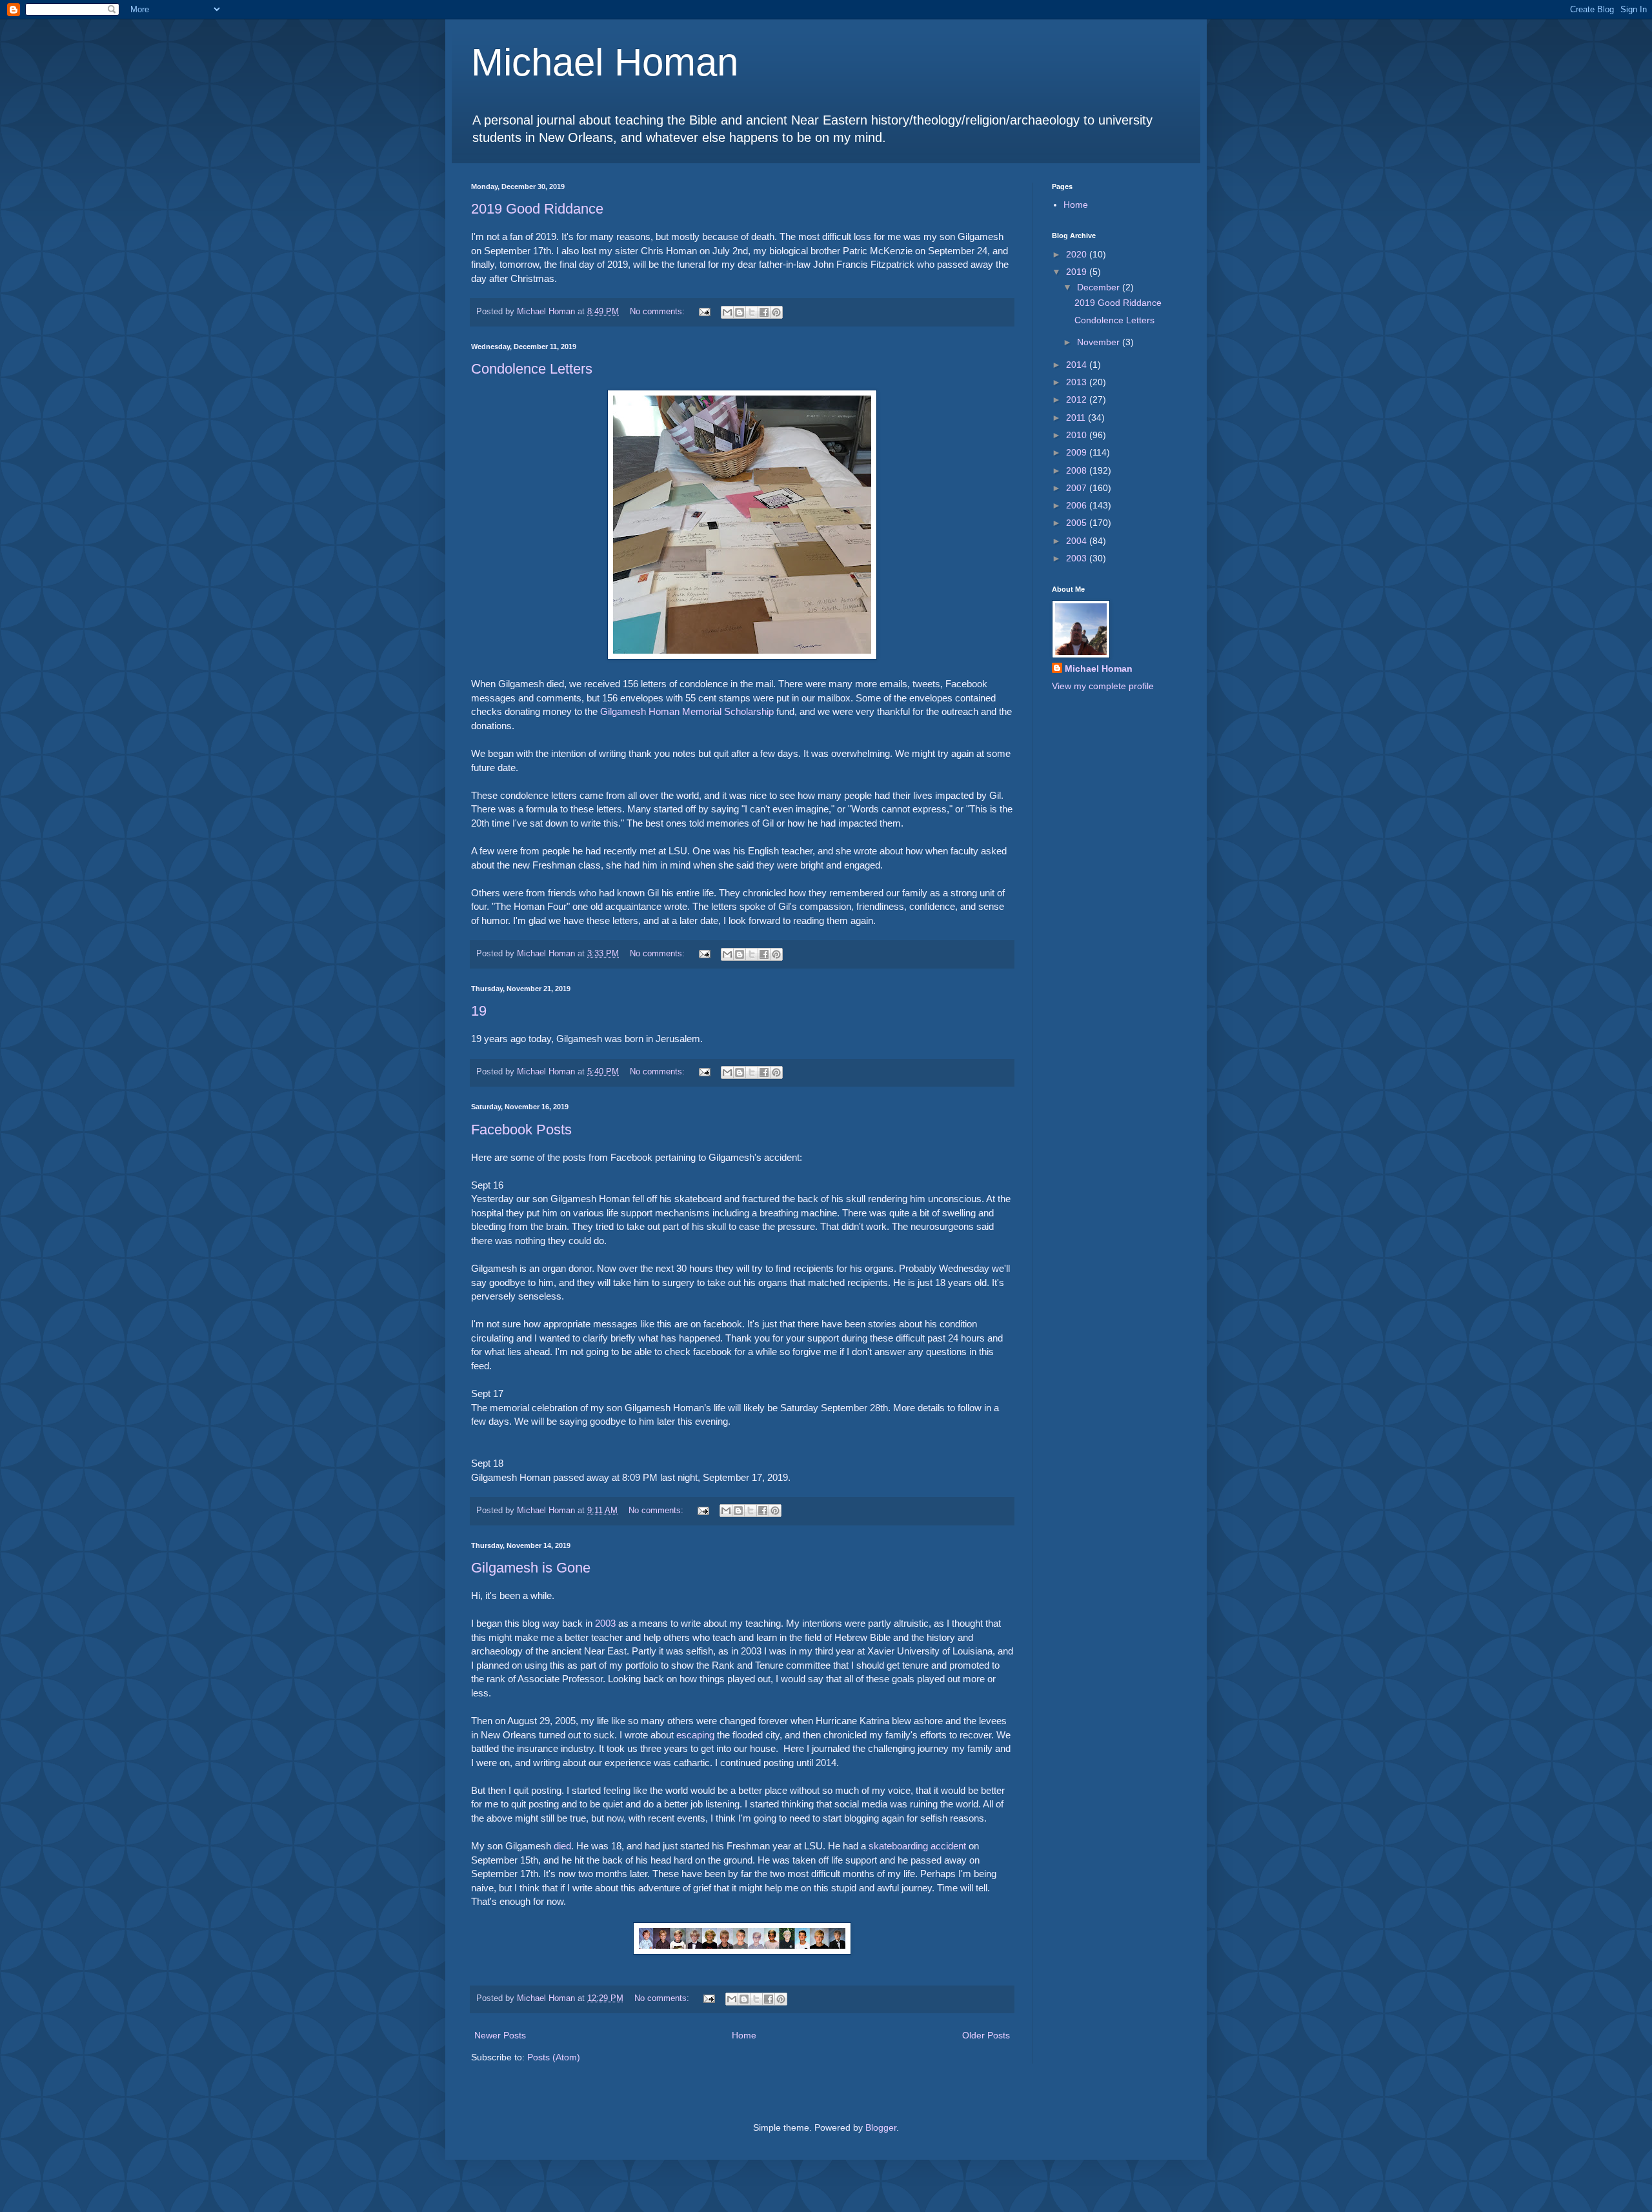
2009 (1078, 452)
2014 (1078, 365)
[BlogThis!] (740, 312)
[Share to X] (752, 312)
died (562, 1846)
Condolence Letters (532, 369)
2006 (1078, 505)
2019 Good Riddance (537, 209)
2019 (1078, 272)
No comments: (659, 312)
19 (479, 1011)
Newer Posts (500, 2035)
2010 (1078, 435)
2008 (1078, 470)
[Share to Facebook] (764, 312)
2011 (1077, 417)
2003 (605, 1623)
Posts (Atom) (554, 2057)
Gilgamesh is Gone (531, 1568)
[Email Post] (704, 312)
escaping (695, 1735)
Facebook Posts (521, 1130)
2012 (1078, 399)
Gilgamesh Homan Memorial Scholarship (687, 711)
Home (744, 2035)
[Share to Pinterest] (776, 312)
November (1100, 342)
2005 (1078, 523)
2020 (1078, 254)
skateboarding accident (917, 1846)
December (1100, 287)
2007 (1078, 488)
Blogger (881, 2127)
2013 (1078, 382)
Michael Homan (605, 62)
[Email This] (727, 312)
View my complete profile (1103, 686)
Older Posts (986, 2035)
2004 (1078, 541)
